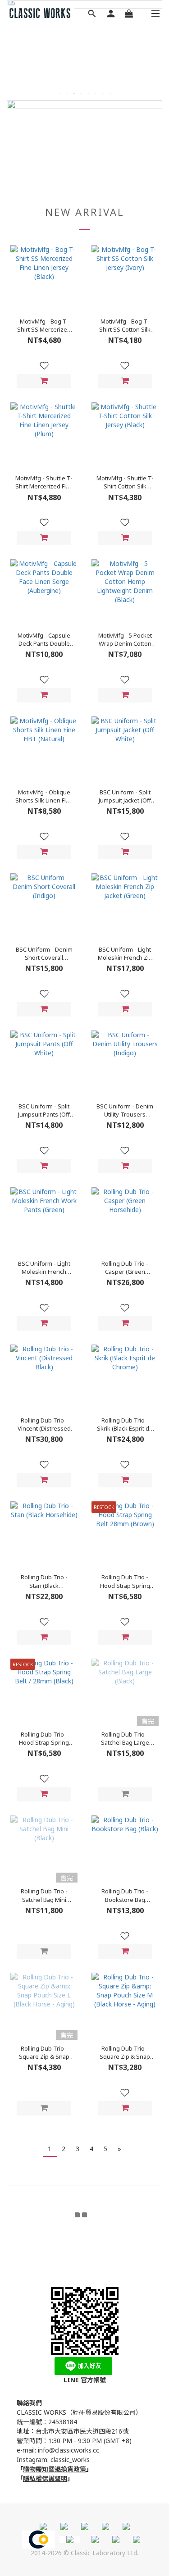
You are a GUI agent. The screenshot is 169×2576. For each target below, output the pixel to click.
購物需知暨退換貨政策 (55, 2469)
